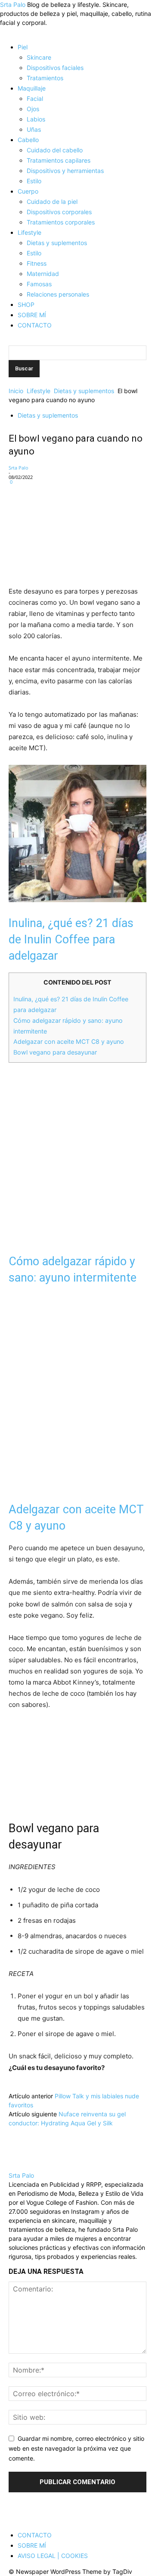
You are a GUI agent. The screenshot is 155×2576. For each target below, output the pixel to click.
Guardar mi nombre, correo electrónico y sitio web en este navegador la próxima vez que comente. (76, 2448)
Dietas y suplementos (57, 243)
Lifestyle (29, 232)
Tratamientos (45, 78)
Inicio (16, 391)
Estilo (34, 181)
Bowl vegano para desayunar (55, 1052)
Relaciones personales (58, 294)
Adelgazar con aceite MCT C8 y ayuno (69, 1041)
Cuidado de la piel (52, 202)
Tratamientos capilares (59, 160)
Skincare (39, 57)
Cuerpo (28, 191)
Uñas (34, 129)
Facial (35, 98)
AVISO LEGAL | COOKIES (53, 2556)
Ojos (33, 109)
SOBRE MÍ (32, 315)
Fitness (37, 263)
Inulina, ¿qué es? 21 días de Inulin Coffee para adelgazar (71, 939)
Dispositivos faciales (55, 68)
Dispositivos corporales (59, 212)
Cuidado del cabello (55, 150)
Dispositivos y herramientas (65, 171)
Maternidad (43, 274)
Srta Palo (19, 468)
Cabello (28, 140)
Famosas (39, 284)
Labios (36, 119)
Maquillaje (32, 88)
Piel (23, 47)
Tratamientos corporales (61, 222)
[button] (11, 32)
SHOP (26, 305)
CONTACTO (35, 325)
